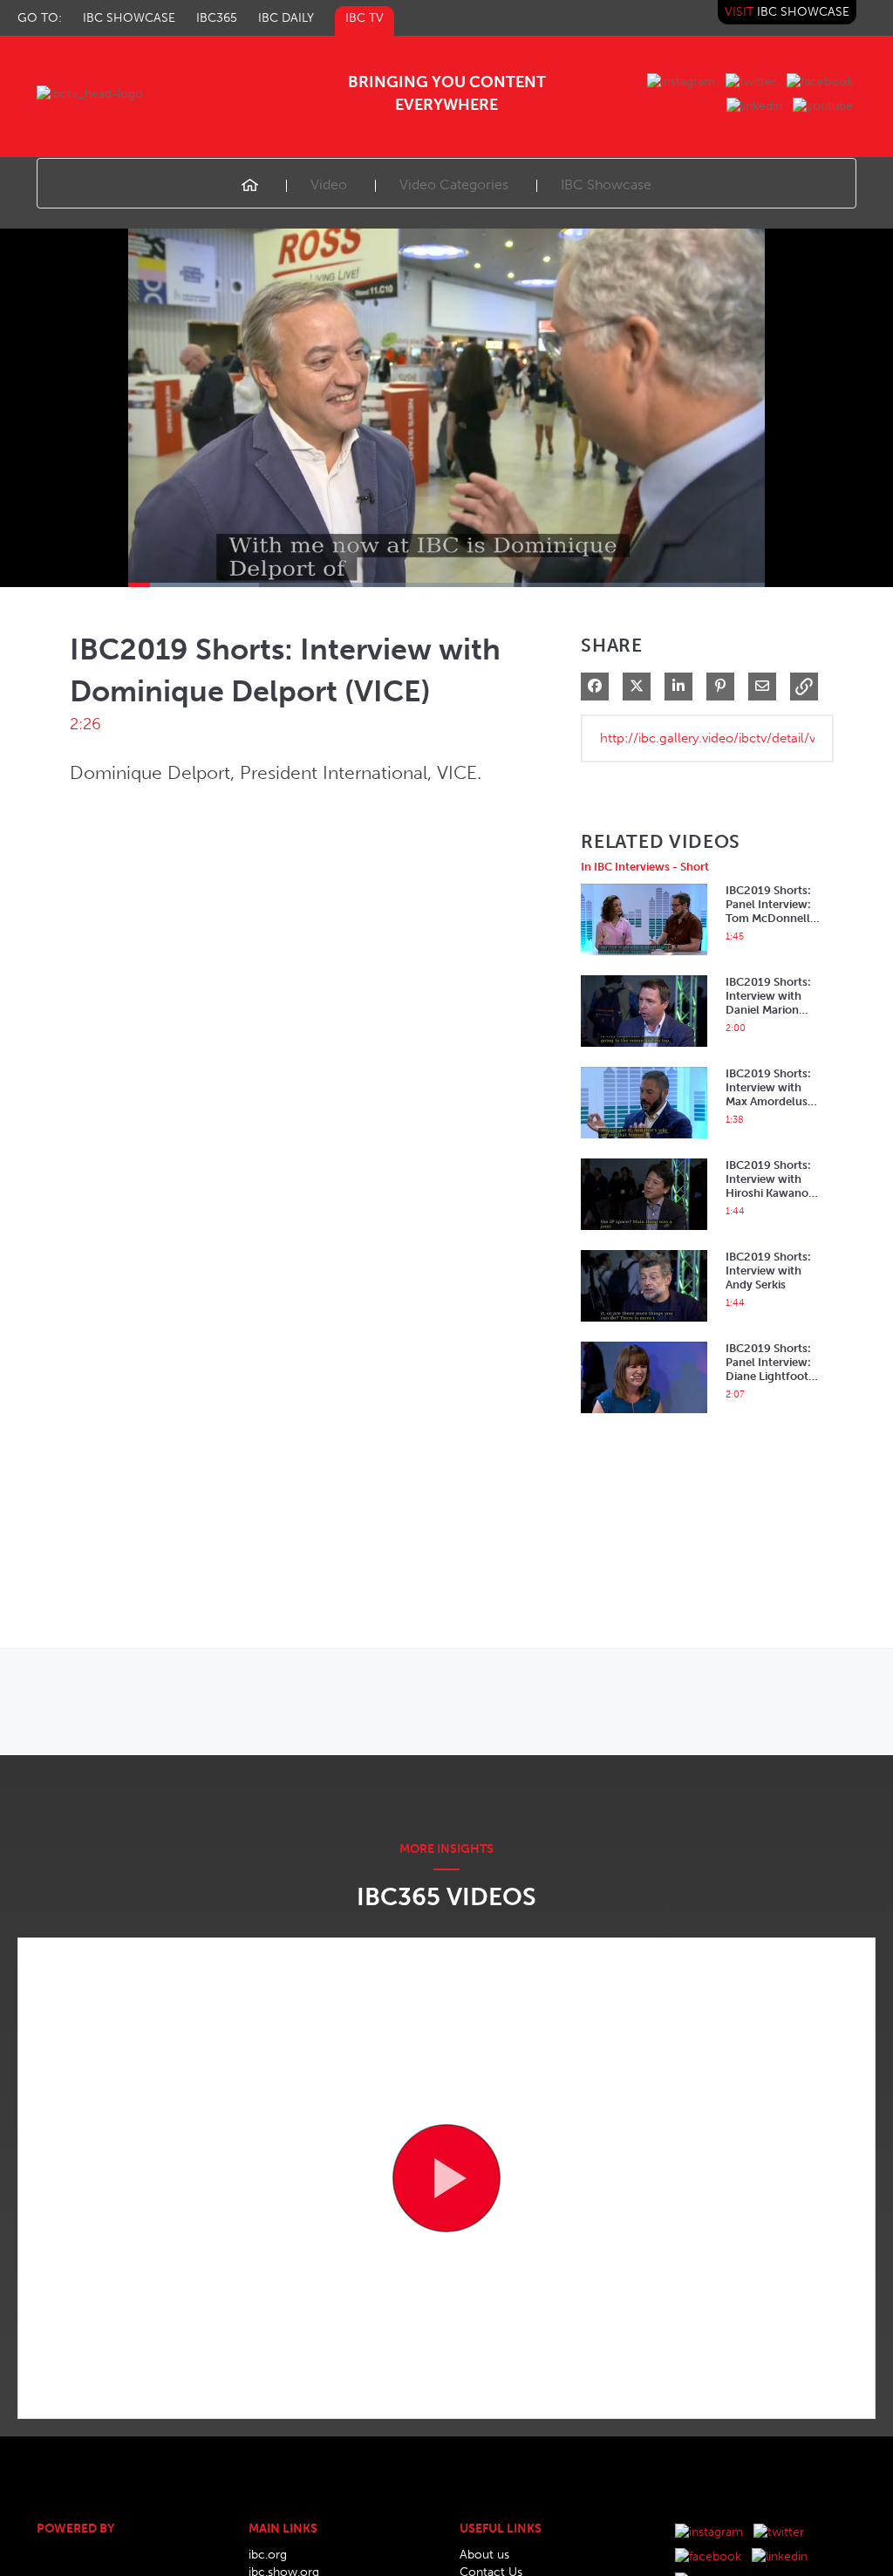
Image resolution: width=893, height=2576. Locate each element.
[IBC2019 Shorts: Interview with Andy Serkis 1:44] (644, 1326)
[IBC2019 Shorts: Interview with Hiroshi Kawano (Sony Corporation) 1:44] (644, 1235)
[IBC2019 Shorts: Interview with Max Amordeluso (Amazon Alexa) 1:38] (644, 1143)
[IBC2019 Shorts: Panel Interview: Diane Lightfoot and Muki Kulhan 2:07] (644, 1418)
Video (329, 184)
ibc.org (268, 2555)
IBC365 (217, 18)
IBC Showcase (129, 18)
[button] (804, 687)
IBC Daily (286, 18)
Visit (787, 12)
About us (484, 2555)
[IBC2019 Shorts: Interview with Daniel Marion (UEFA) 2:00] (644, 1052)
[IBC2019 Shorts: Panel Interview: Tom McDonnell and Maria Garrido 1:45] (644, 960)
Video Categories (454, 184)
